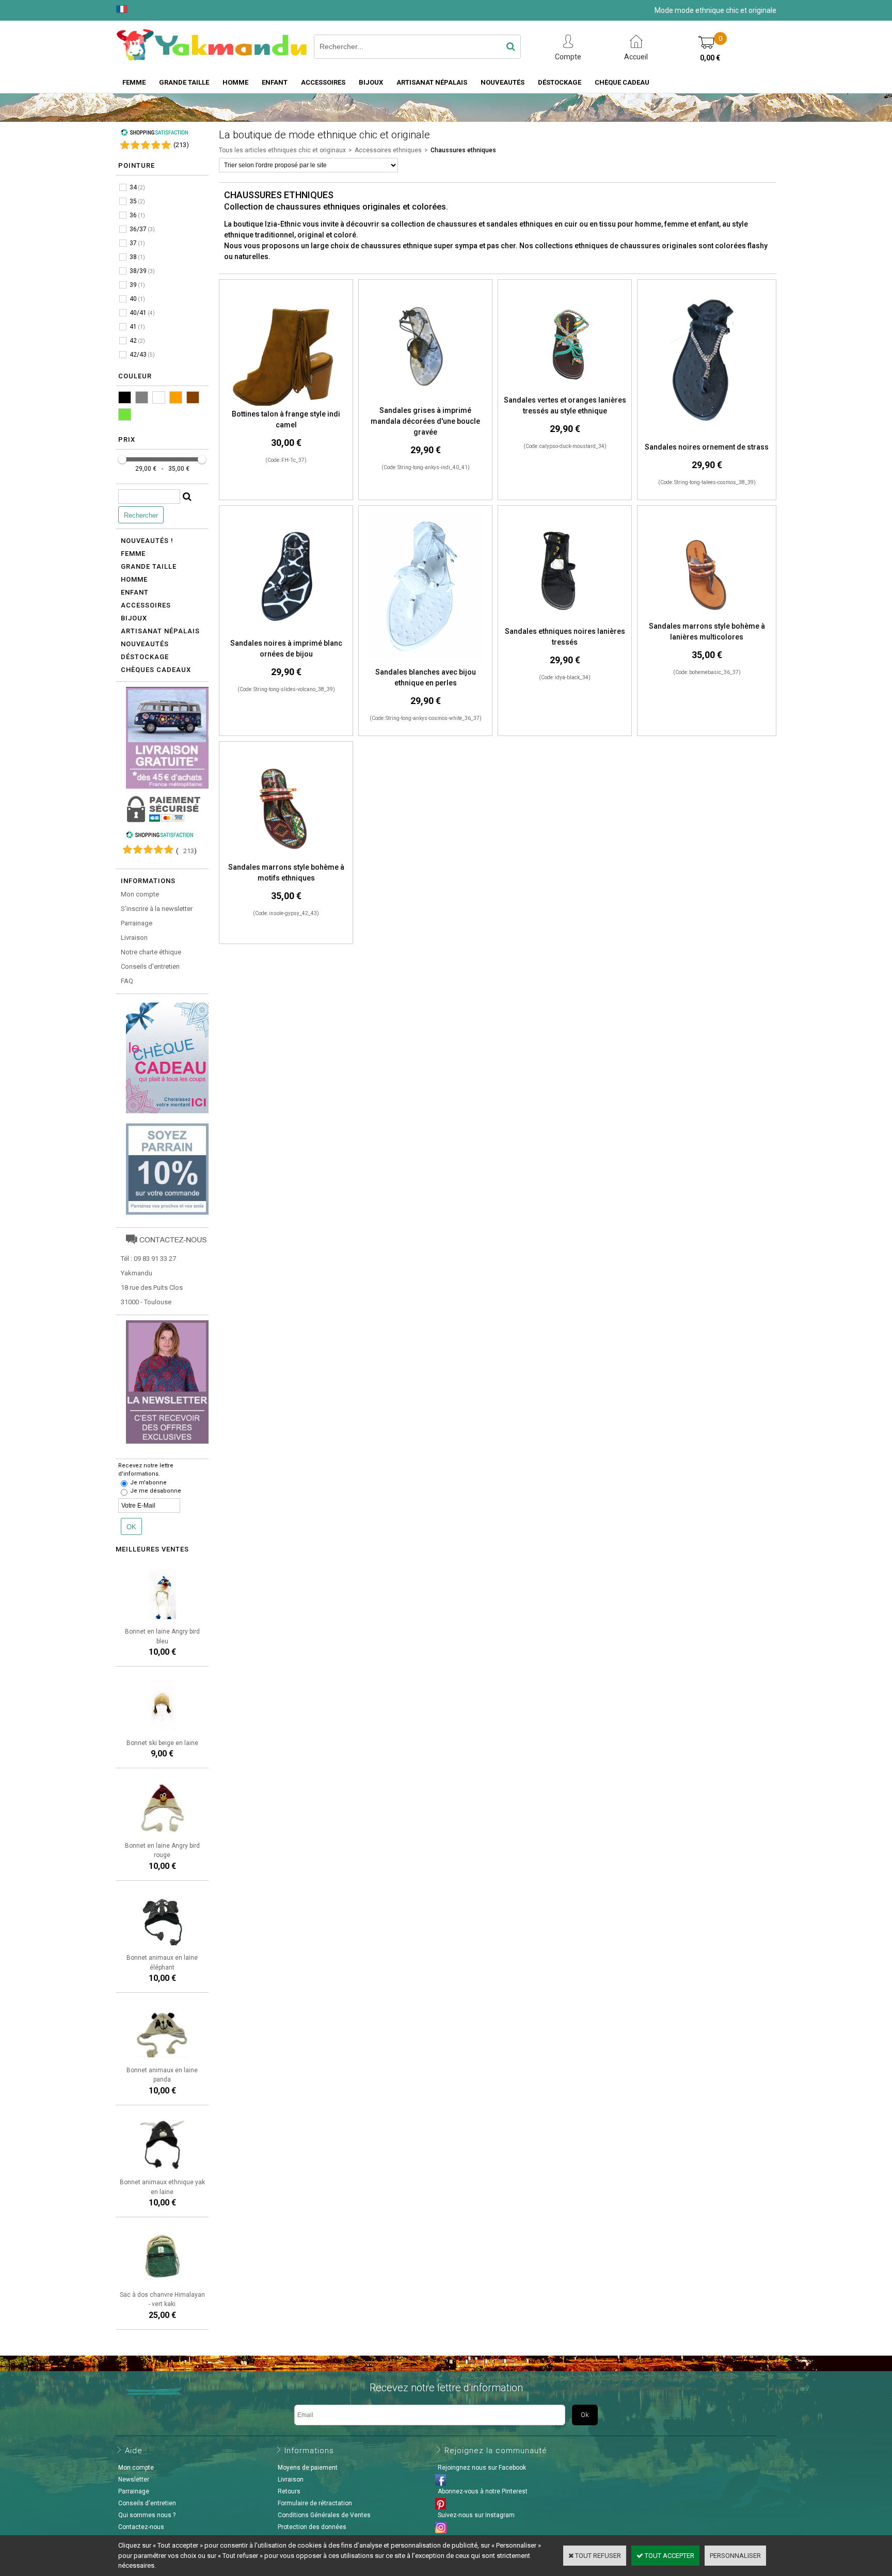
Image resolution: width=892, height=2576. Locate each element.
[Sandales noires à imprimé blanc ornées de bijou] (286, 633)
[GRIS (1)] (142, 397)
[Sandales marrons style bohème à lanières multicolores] (707, 616)
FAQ (127, 981)
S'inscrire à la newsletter (157, 909)
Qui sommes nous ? (147, 2515)
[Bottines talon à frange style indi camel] (286, 404)
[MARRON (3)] (193, 397)
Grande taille (184, 82)
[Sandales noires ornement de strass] (706, 436)
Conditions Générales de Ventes (324, 2515)
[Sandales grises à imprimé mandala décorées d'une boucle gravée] (426, 400)
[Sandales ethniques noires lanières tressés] (565, 621)
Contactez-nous (141, 2527)
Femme (134, 82)
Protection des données (312, 2527)
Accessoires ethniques (388, 150)
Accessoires (323, 82)
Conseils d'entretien (150, 966)
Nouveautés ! (147, 541)
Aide (134, 2451)
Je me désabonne (156, 1491)
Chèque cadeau (622, 82)
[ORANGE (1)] (176, 397)
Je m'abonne (148, 1483)
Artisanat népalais (160, 631)
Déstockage (560, 82)
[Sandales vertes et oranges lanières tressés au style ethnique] (565, 390)
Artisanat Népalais (432, 82)
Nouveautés (503, 82)
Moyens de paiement (308, 2468)
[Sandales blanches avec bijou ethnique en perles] (425, 661)
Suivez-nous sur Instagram (476, 2515)
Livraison (134, 938)
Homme (235, 82)
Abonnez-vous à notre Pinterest (483, 2491)
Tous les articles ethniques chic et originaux (282, 150)
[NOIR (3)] (125, 397)
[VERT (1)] (125, 414)
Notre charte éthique (151, 952)
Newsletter (134, 2479)
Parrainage (137, 923)
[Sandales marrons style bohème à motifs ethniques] (286, 857)
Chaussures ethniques (463, 150)
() (181, 145)
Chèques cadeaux (156, 670)
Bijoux (371, 82)
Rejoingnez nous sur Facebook (482, 2468)
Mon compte (140, 894)
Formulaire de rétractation (315, 2503)
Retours (289, 2491)
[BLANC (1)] (159, 397)
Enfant (275, 82)
